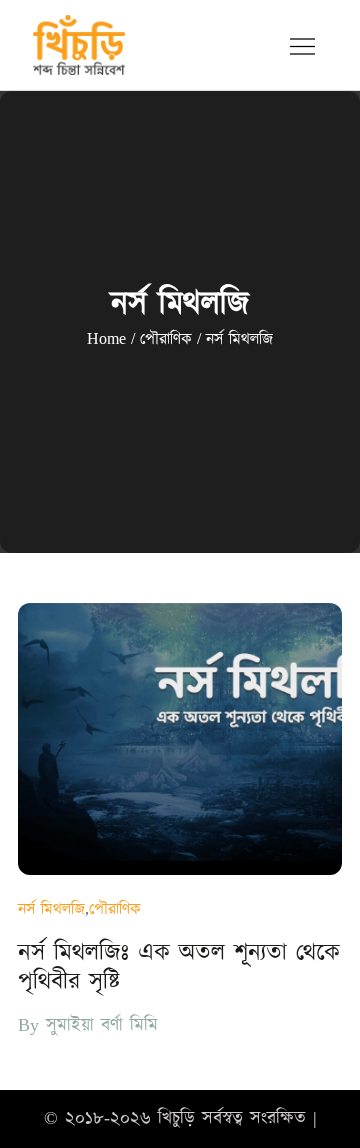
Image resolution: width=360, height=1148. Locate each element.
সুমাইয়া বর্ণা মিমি (102, 1025)
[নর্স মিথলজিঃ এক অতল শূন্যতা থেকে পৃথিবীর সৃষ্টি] (180, 739)
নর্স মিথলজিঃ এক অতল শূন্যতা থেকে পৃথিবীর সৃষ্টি (179, 967)
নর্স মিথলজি (51, 909)
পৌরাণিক (115, 909)
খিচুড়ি (176, 1118)
